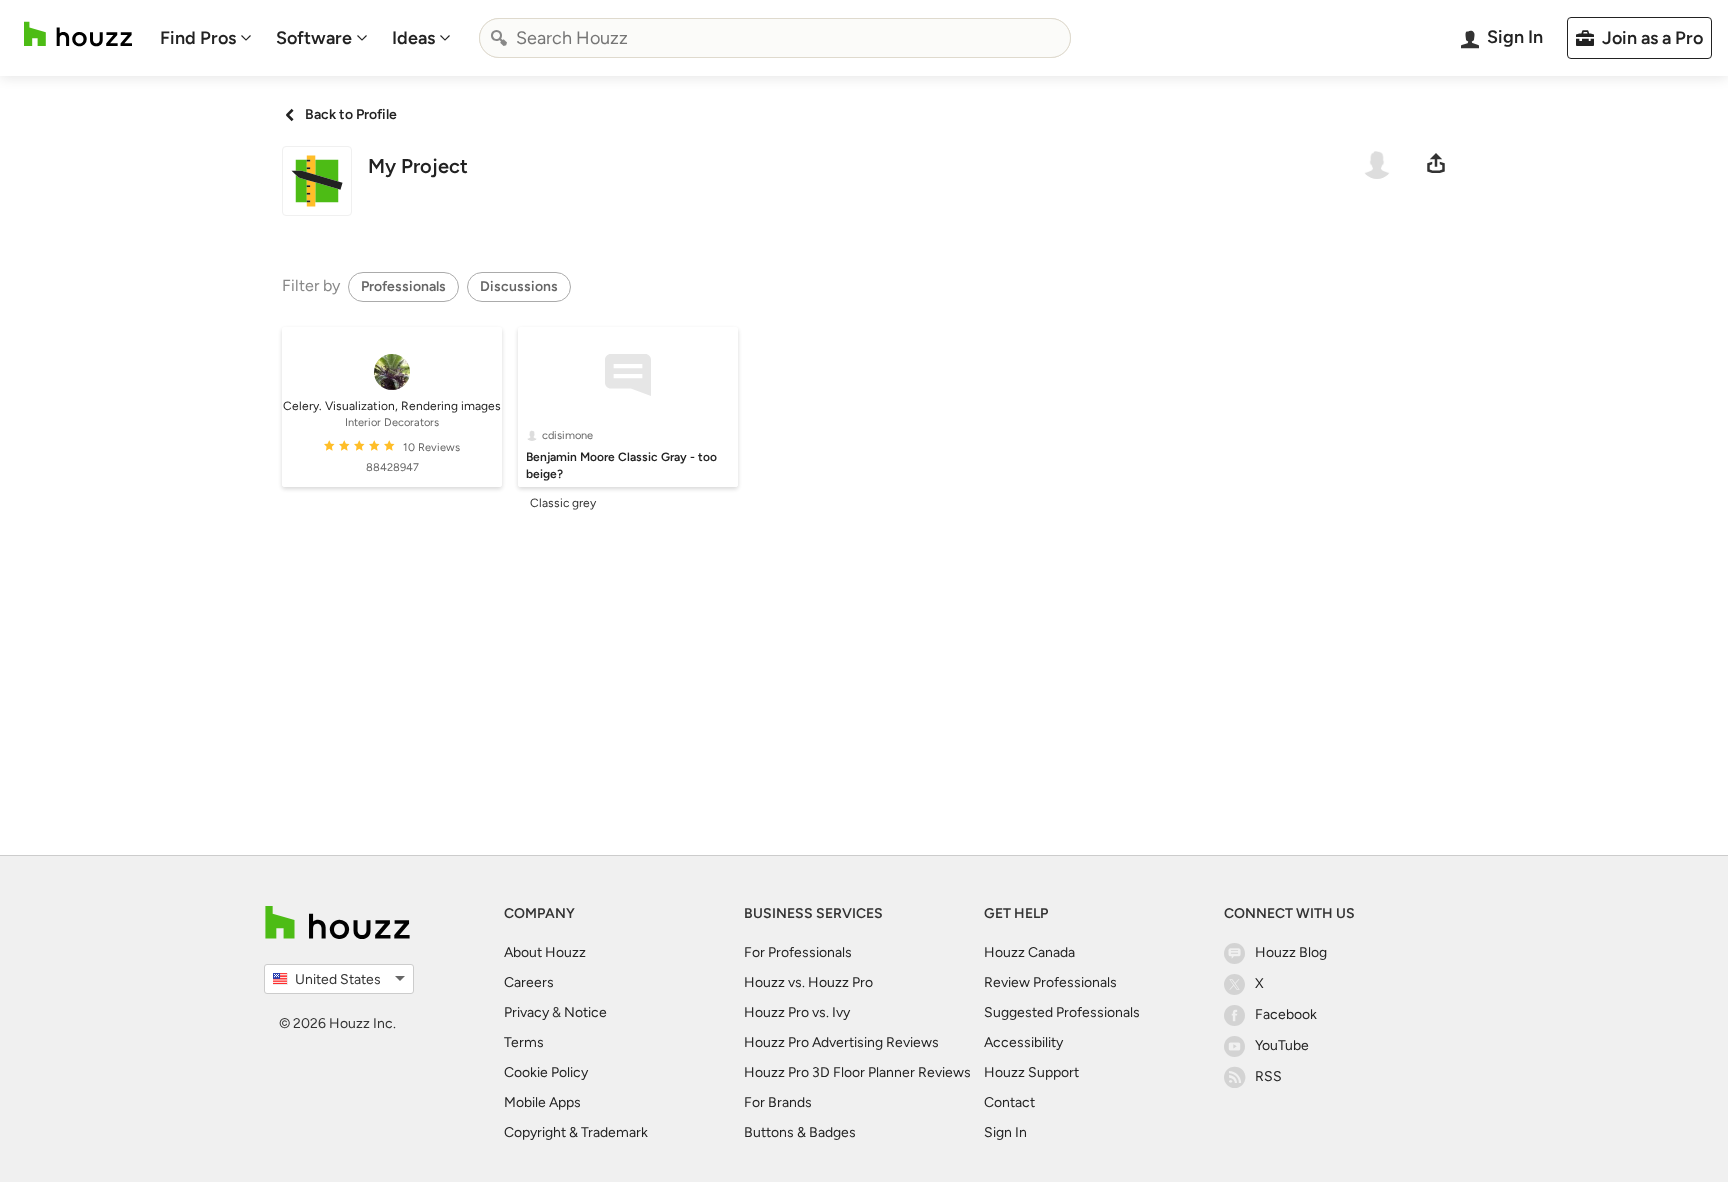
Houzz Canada (1029, 952)
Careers (529, 982)
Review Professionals (1050, 982)
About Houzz (545, 952)
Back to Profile (351, 114)
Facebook (1286, 1014)
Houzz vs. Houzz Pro (808, 982)
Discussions (519, 286)
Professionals (403, 286)
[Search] (499, 38)
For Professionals (798, 952)
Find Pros (198, 38)
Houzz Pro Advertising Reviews (841, 1042)
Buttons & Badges (800, 1132)
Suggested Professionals (1062, 1012)
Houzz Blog (1291, 952)
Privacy (526, 1012)
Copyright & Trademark (576, 1132)
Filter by (311, 285)
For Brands (778, 1102)
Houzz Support (1031, 1072)
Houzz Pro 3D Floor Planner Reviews (857, 1072)
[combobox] (775, 38)
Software (314, 38)
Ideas (413, 38)
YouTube (1282, 1045)
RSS (1268, 1076)
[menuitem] (206, 38)
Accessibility (1023, 1042)
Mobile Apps (542, 1102)
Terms (524, 1042)
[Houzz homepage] (78, 34)
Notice (585, 1012)
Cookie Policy (546, 1072)
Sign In (1005, 1132)
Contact (1009, 1102)
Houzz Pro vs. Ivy (797, 1012)
